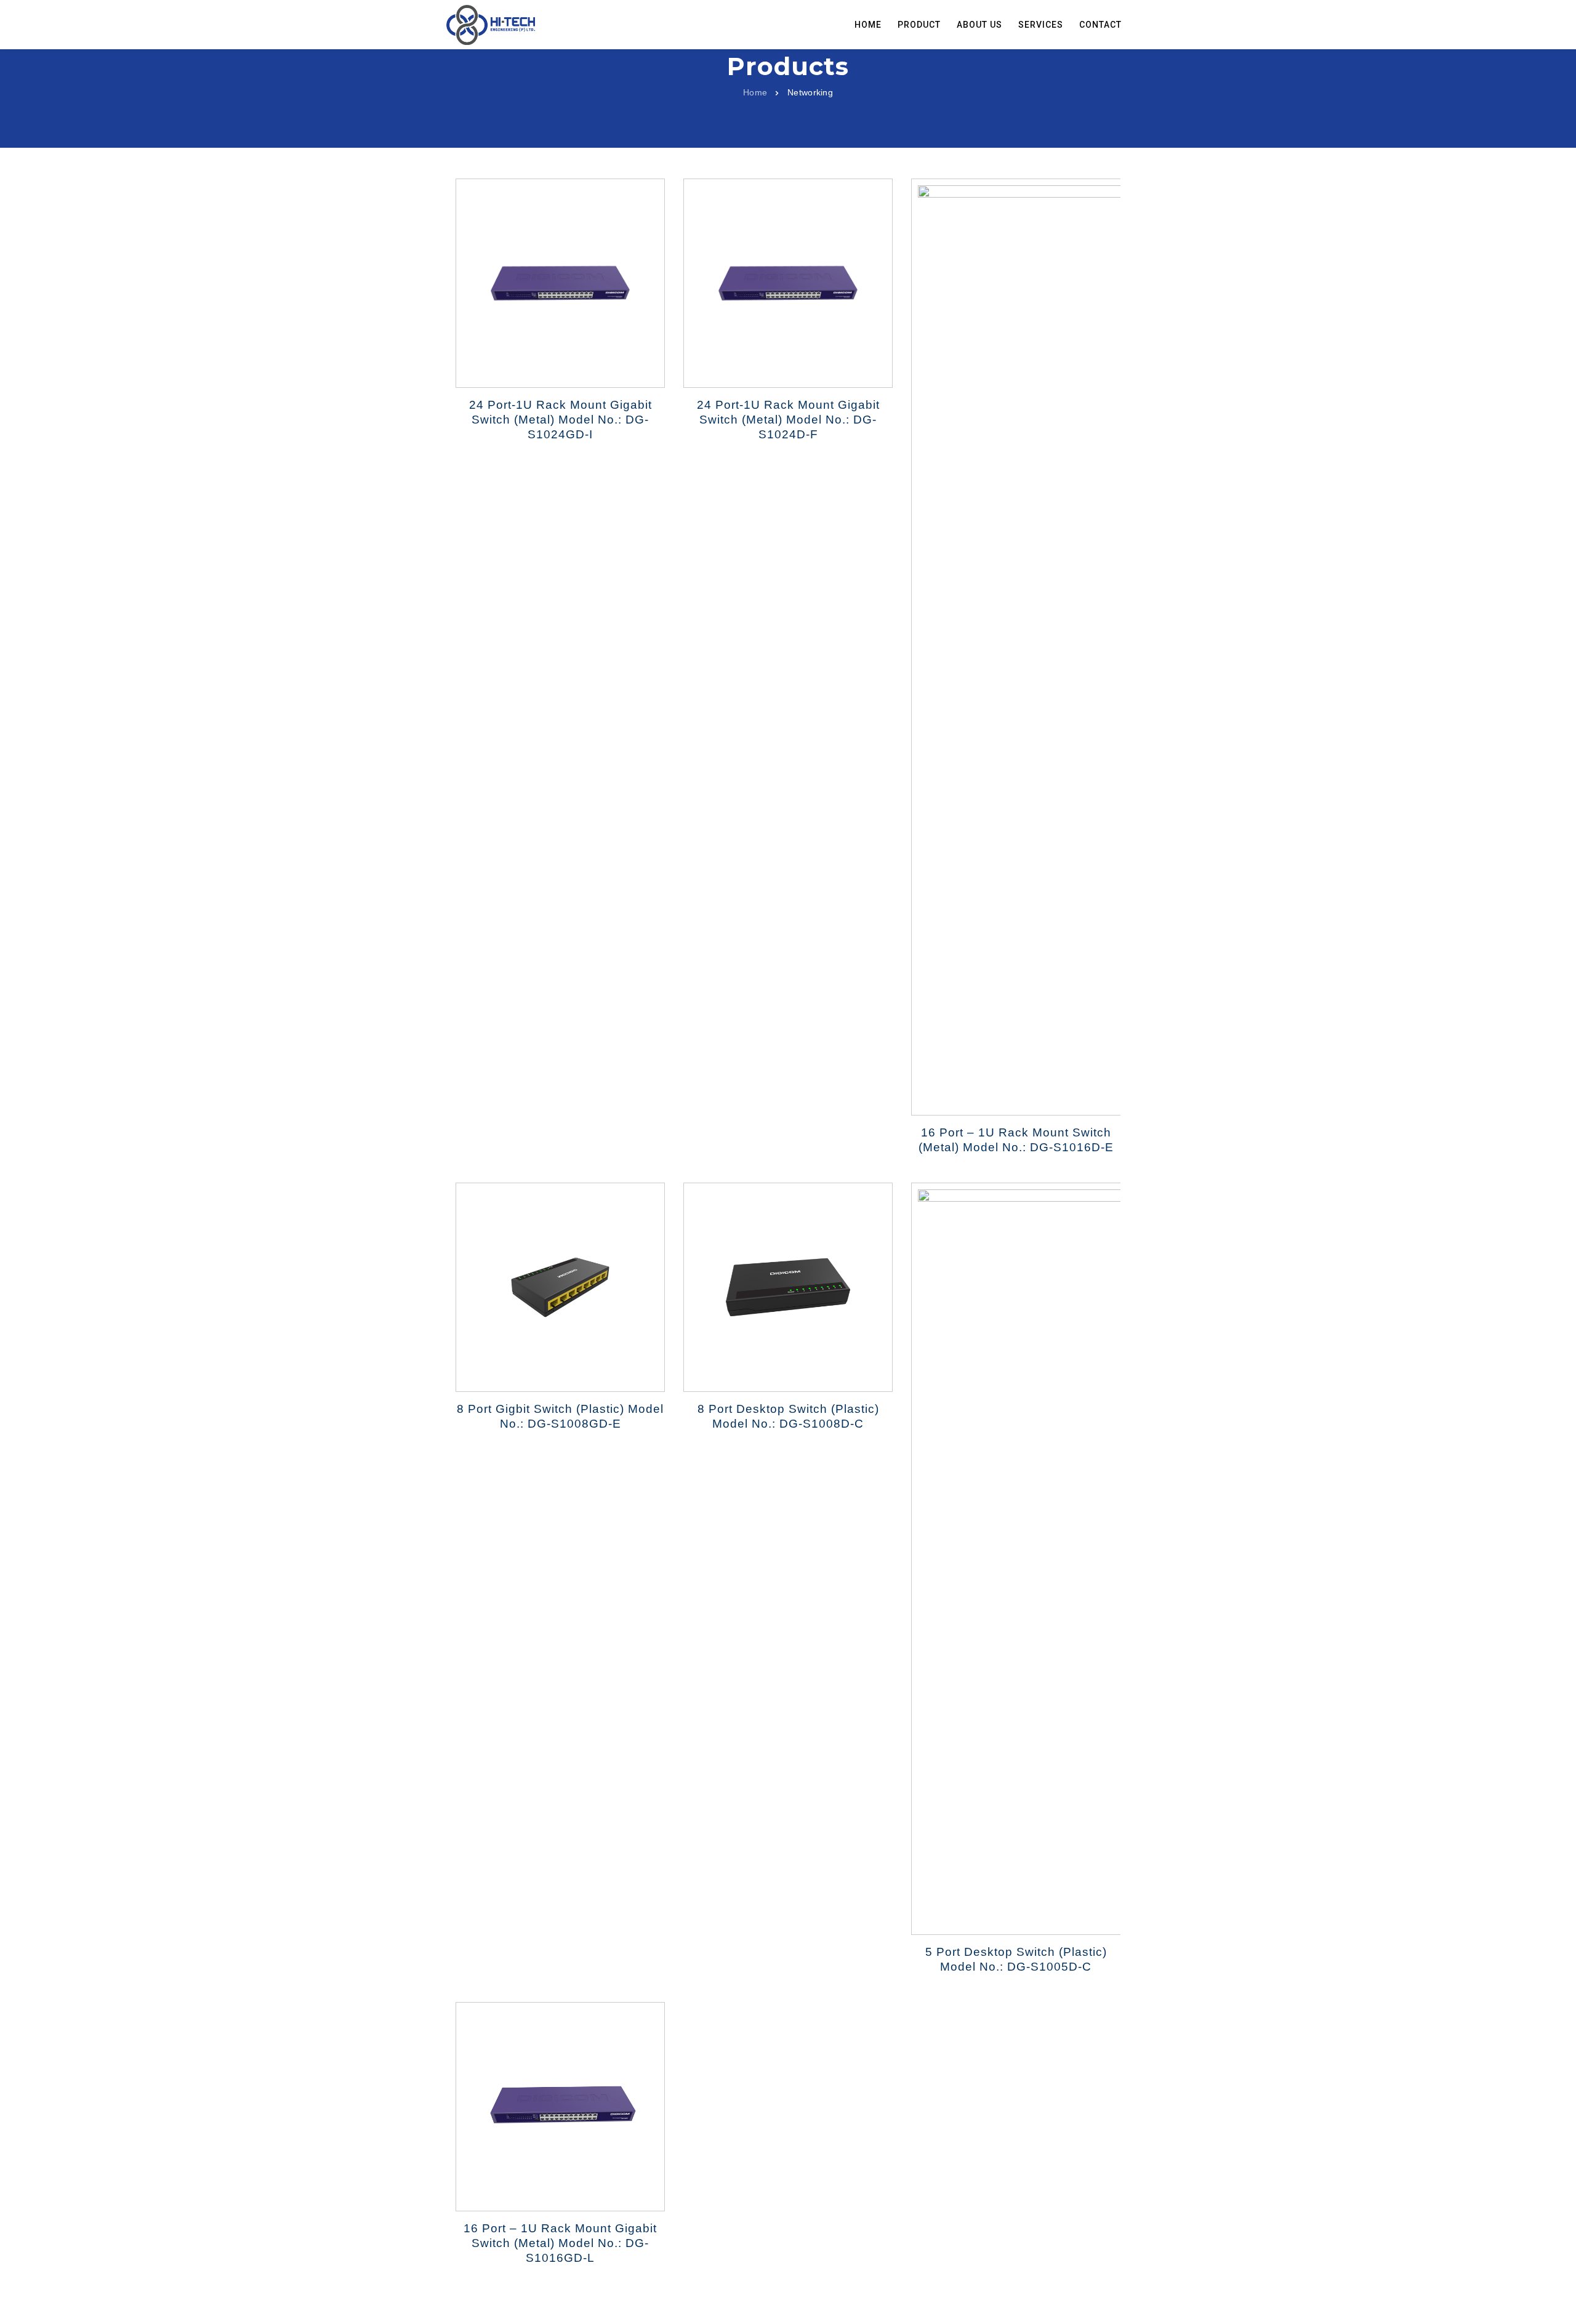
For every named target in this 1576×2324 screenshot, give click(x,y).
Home (755, 92)
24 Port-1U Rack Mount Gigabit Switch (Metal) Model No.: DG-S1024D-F (788, 420)
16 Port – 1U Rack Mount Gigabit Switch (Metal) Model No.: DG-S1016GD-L (560, 2243)
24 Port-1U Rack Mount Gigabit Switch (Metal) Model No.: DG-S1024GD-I (561, 420)
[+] (1016, 647)
